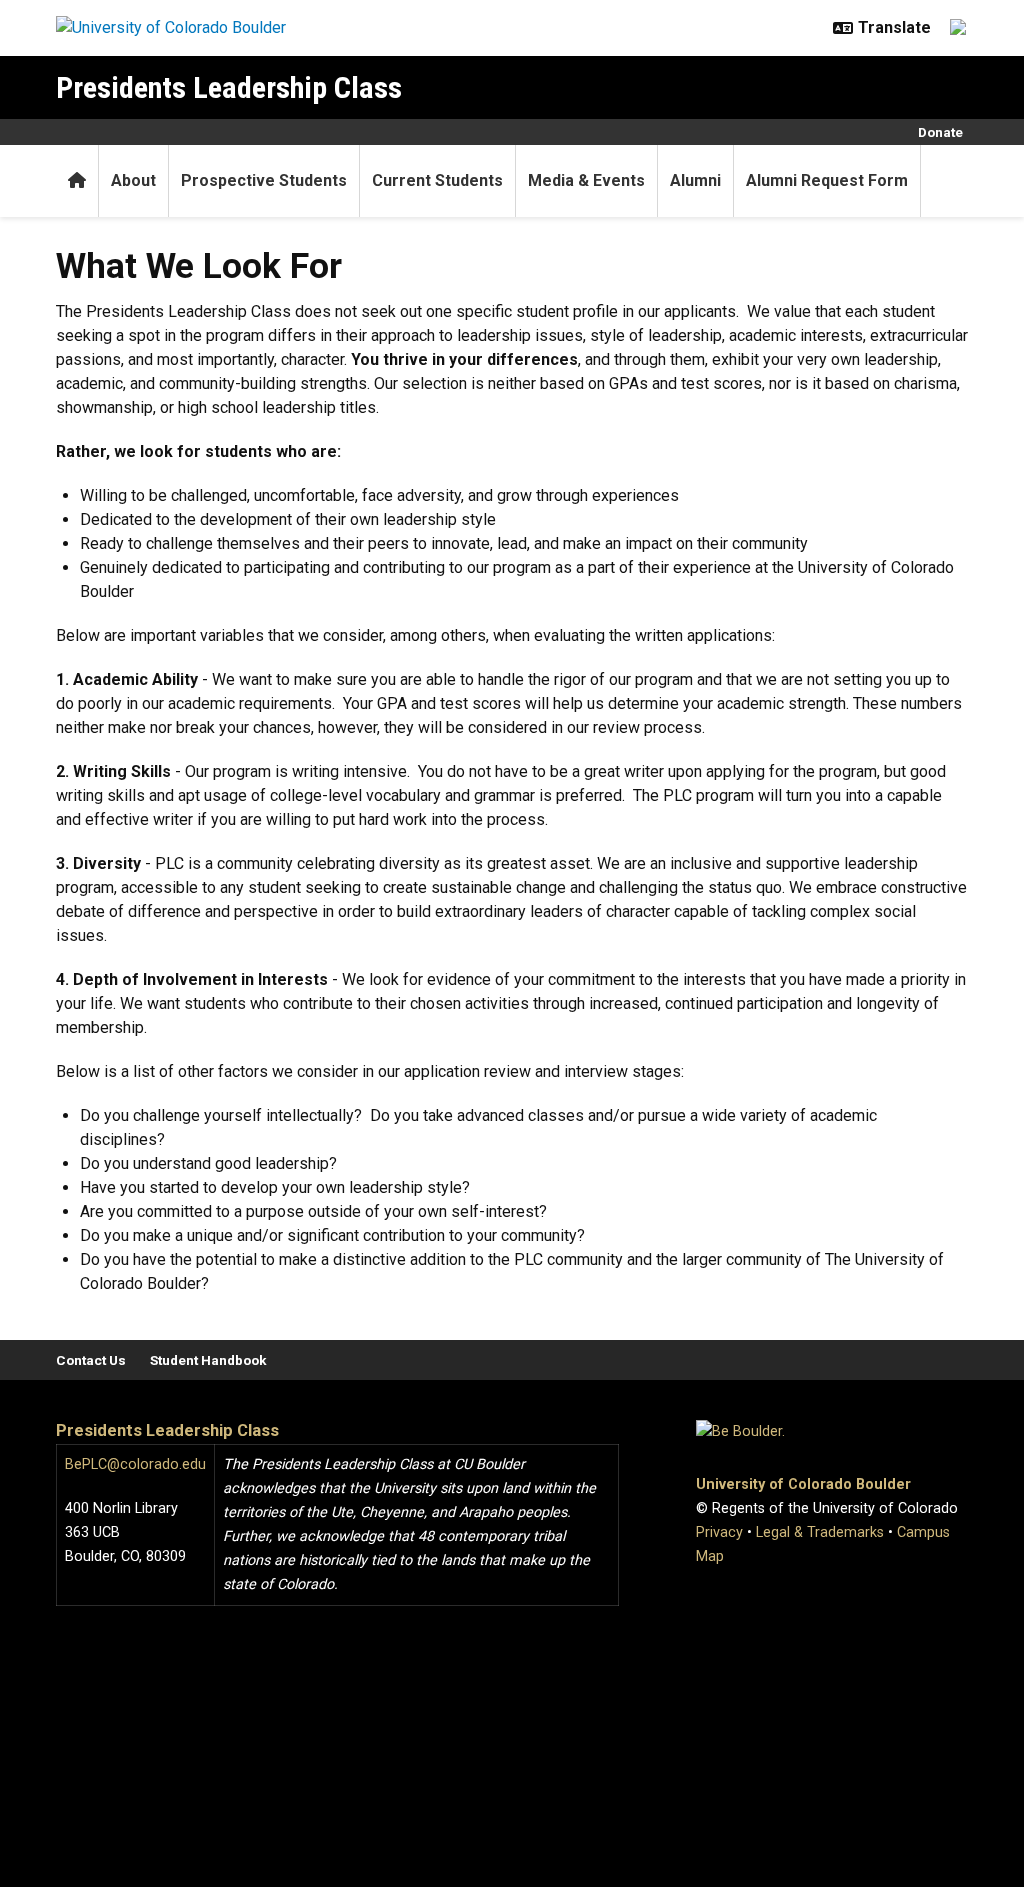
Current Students (437, 180)
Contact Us (91, 1360)
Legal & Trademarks (820, 1532)
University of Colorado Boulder (803, 1484)
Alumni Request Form (827, 180)
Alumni (695, 180)
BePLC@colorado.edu (135, 1464)
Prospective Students (264, 180)
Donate (940, 132)
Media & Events (586, 180)
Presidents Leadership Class (229, 87)
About (133, 180)
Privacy (719, 1532)
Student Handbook (208, 1360)
